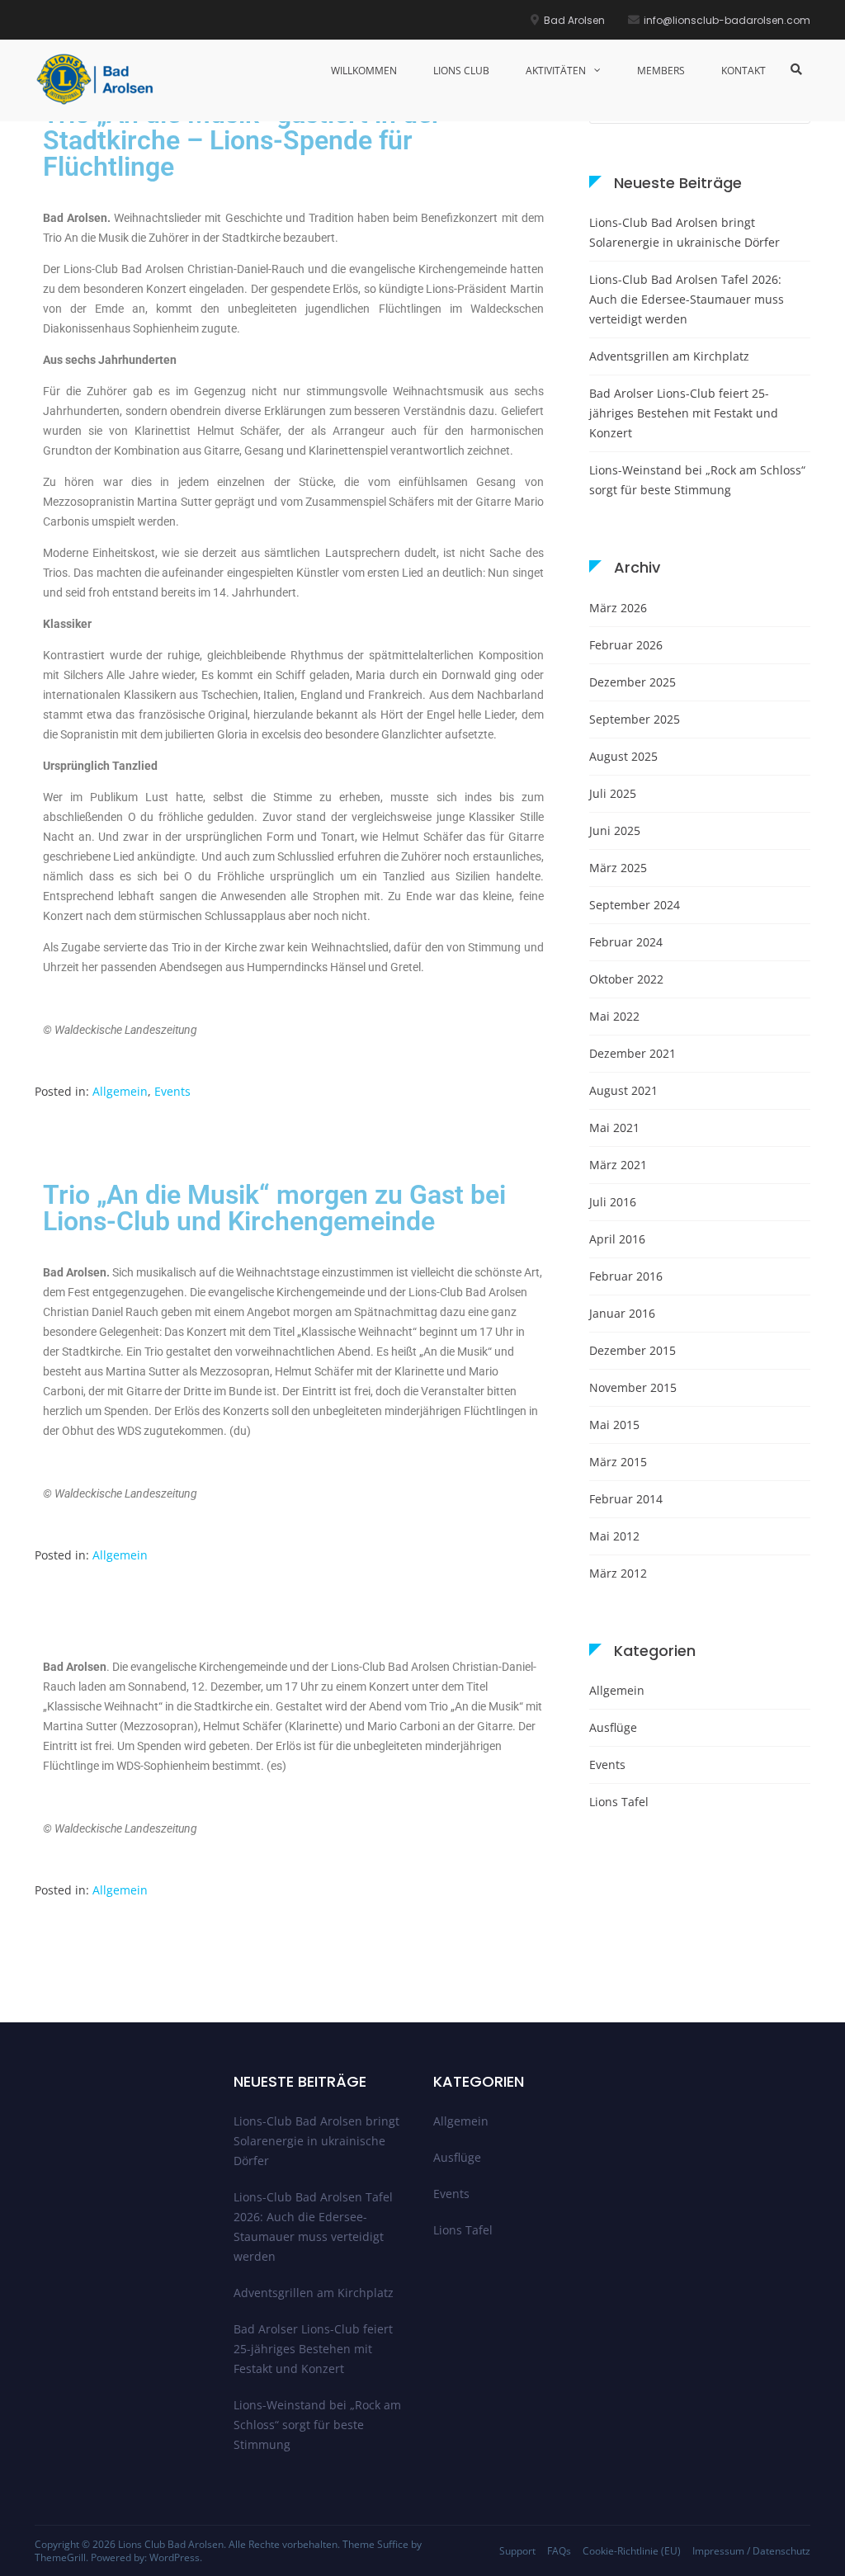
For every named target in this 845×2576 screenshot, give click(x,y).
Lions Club (461, 71)
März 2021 (618, 1165)
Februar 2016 (626, 1276)
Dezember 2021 (633, 1053)
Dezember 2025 (633, 682)
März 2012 (618, 1573)
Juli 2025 (613, 793)
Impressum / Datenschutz (751, 2551)
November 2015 (633, 1387)
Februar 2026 (626, 645)
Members (661, 71)
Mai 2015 (614, 1425)
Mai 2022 (614, 1016)
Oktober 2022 (626, 979)
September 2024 (635, 905)
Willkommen (364, 71)
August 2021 (623, 1090)
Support (517, 2551)
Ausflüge (613, 1727)
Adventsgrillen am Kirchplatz (669, 356)
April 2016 (617, 1239)
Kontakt (744, 71)
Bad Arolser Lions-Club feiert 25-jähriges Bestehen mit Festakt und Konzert (684, 413)
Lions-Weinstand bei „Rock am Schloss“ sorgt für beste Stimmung (697, 480)
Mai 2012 (614, 1536)
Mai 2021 (614, 1128)
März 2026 (618, 608)
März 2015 (618, 1462)
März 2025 (618, 868)
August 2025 (623, 756)
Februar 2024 (626, 942)
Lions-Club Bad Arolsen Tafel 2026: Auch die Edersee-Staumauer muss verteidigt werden (687, 299)
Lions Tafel (619, 1802)
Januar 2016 (622, 1313)
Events (172, 1091)
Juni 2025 (615, 830)
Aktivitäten (556, 71)
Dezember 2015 (633, 1350)
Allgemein (120, 1091)
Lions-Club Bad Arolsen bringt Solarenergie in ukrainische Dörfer (684, 232)
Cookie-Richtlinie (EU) (632, 2551)
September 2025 (635, 719)
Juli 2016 (613, 1202)
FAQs (559, 2551)
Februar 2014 (626, 1499)
